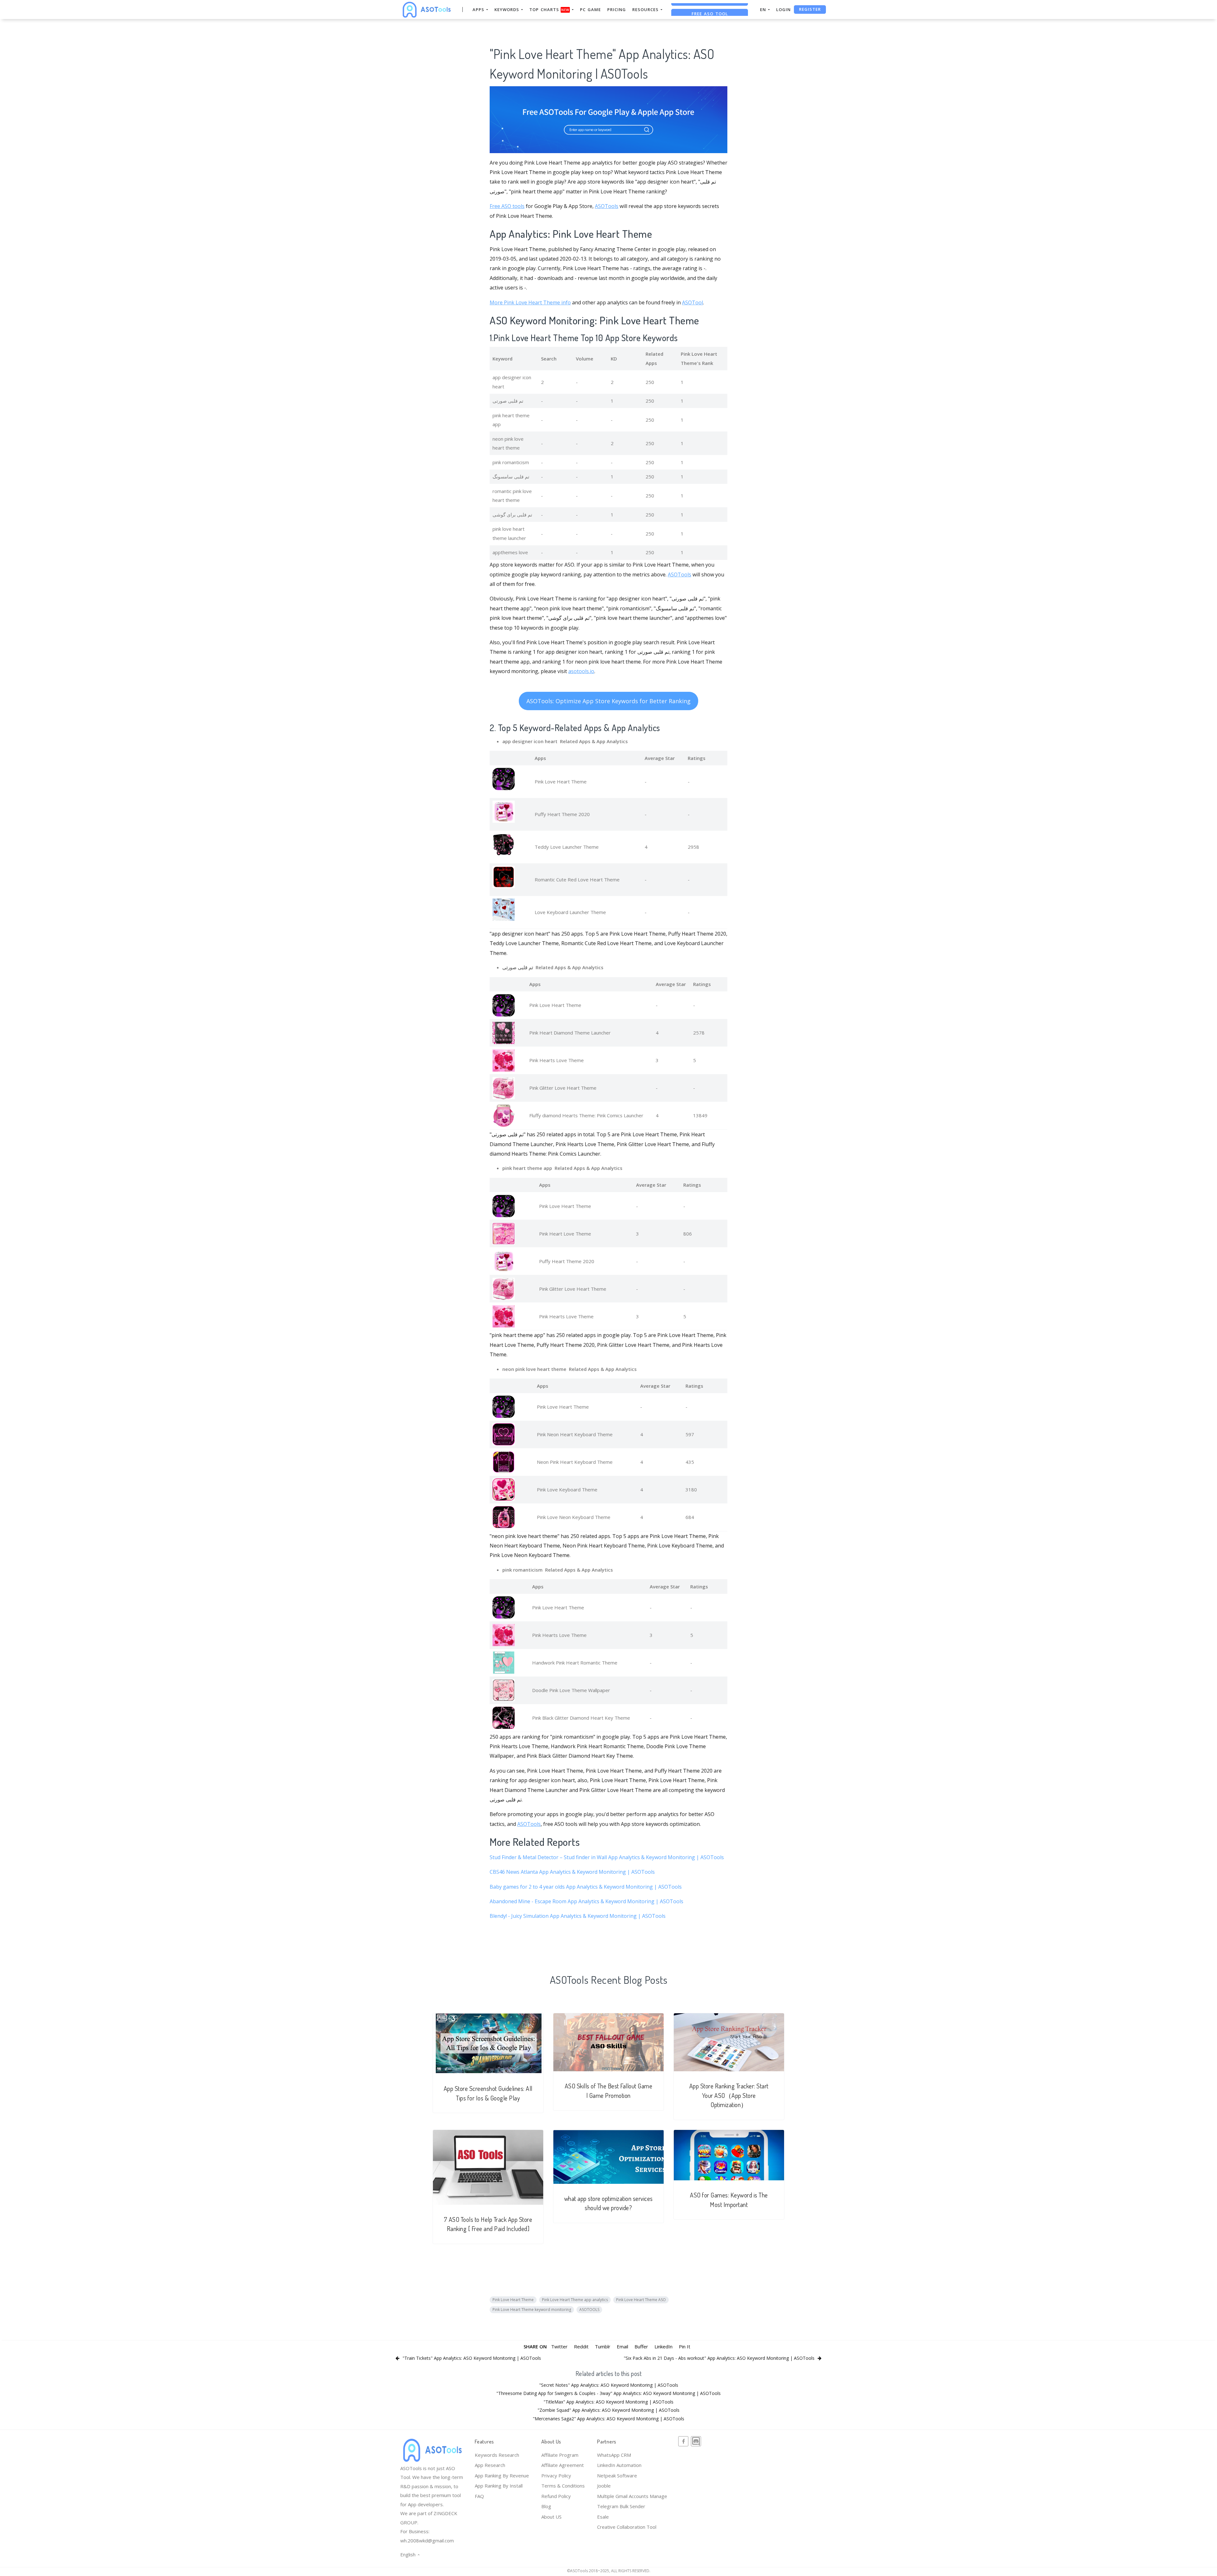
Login (783, 10)
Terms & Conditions (563, 2486)
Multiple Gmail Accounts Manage (632, 2496)
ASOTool (692, 302)
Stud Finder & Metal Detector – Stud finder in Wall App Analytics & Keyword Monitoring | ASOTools (607, 1857)
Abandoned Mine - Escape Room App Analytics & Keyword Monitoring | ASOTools (586, 1901)
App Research (490, 2465)
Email (622, 2346)
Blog (546, 2506)
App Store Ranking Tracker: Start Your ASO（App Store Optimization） (729, 2095)
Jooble (604, 2486)
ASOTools (607, 206)
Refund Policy (556, 2496)
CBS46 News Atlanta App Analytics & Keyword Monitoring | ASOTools (572, 1872)
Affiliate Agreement (563, 2465)
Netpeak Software (617, 2475)
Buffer (641, 2346)
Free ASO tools (507, 206)
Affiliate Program (560, 2455)
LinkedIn (663, 2346)
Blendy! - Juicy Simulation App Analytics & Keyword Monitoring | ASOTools (578, 1916)
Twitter (559, 2346)
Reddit (581, 2346)
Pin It (685, 2346)
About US (551, 2517)
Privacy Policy (556, 2475)
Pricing (617, 10)
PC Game (590, 10)
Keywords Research (497, 2455)
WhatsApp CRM (614, 2455)
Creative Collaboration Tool (627, 2527)
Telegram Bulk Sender (621, 2506)
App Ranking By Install (499, 2486)
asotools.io (581, 671)
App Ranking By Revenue (502, 2475)
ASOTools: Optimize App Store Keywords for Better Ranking (608, 701)
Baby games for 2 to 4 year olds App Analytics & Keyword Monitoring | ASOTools (586, 1887)
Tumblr (603, 2346)
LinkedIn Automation (619, 2465)
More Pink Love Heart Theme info (530, 302)
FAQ (479, 2496)
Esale (603, 2517)
